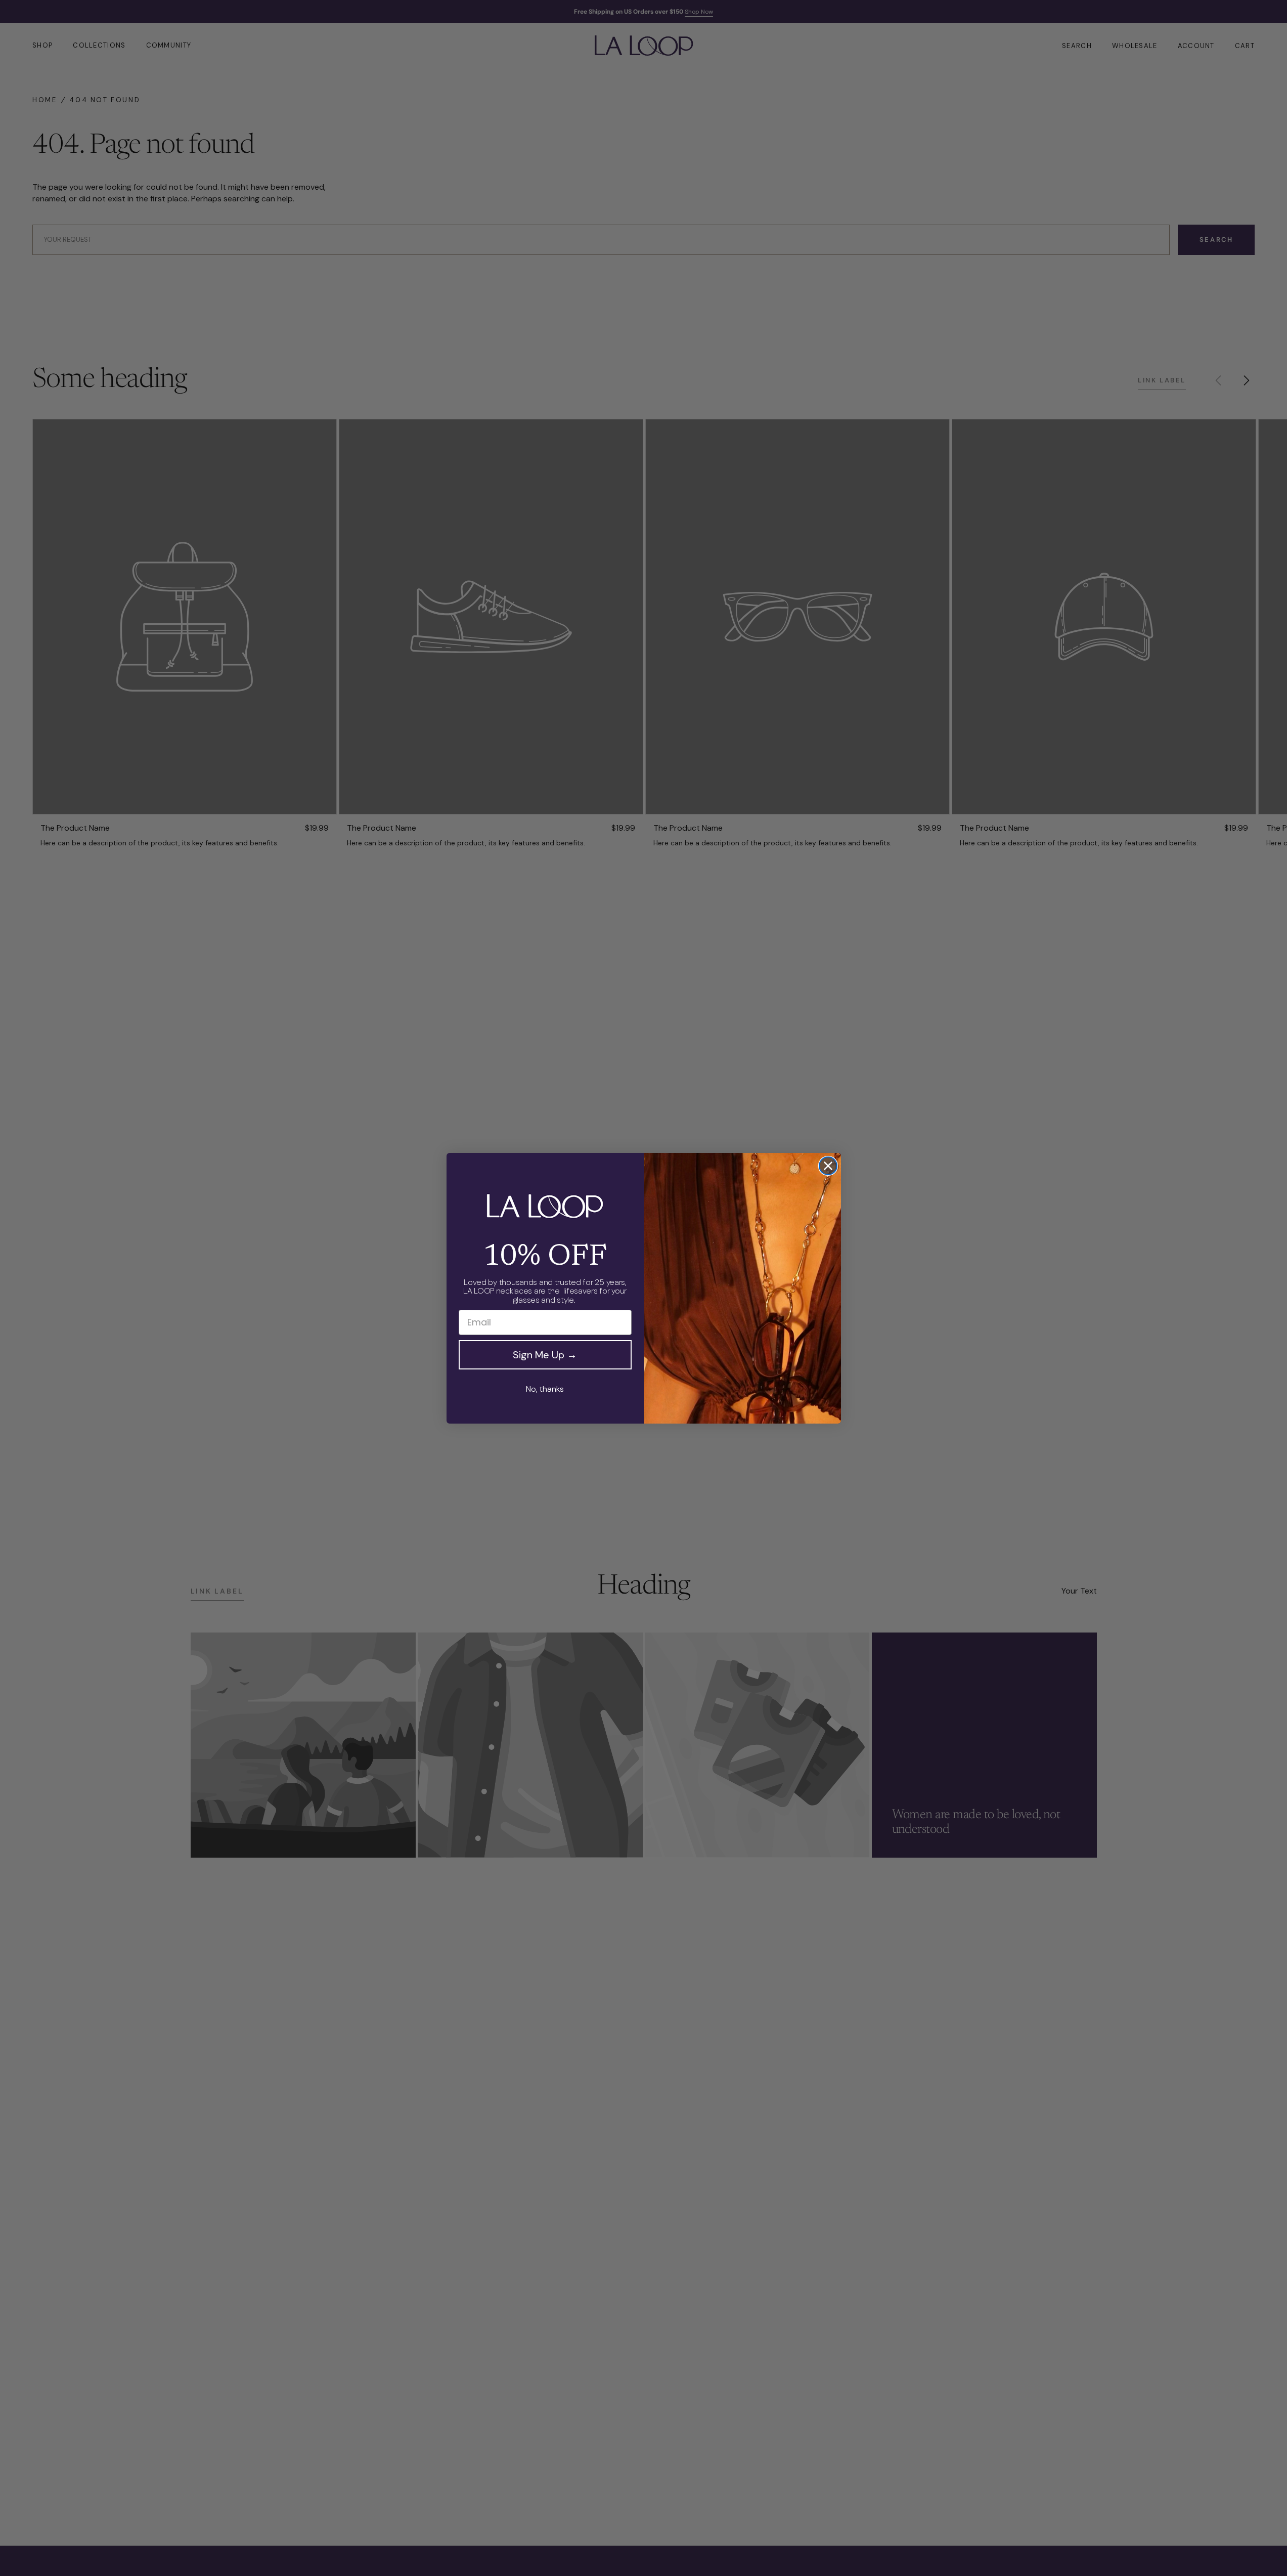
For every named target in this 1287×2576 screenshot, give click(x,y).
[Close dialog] (828, 1166)
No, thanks (545, 1389)
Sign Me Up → (545, 1355)
